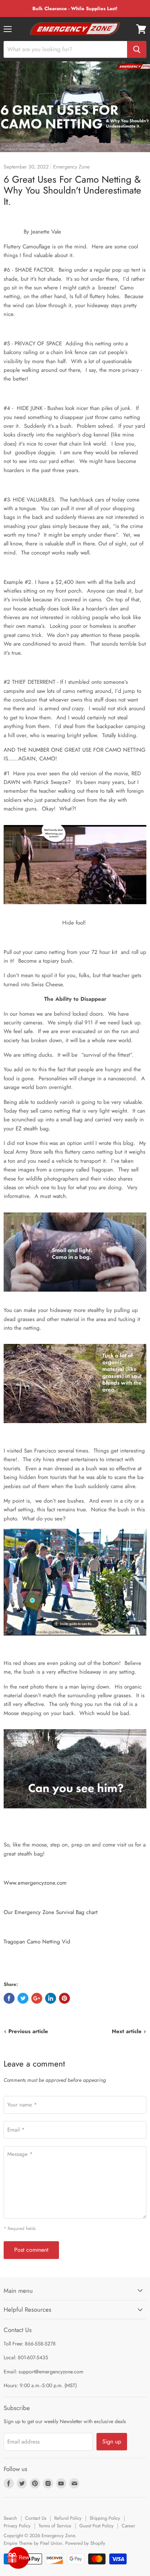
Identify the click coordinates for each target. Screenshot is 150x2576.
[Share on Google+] (37, 1998)
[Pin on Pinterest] (64, 1998)
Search (10, 2518)
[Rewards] (18, 2558)
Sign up (112, 2441)
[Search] (137, 49)
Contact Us (36, 2518)
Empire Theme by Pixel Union (33, 2543)
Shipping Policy (105, 2518)
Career (128, 2526)
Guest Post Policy (96, 2526)
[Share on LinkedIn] (51, 1998)
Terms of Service (55, 2526)
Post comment (31, 2250)
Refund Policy (68, 2518)
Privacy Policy (17, 2526)
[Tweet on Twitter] (23, 1998)
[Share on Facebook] (9, 1998)
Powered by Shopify (85, 2543)
